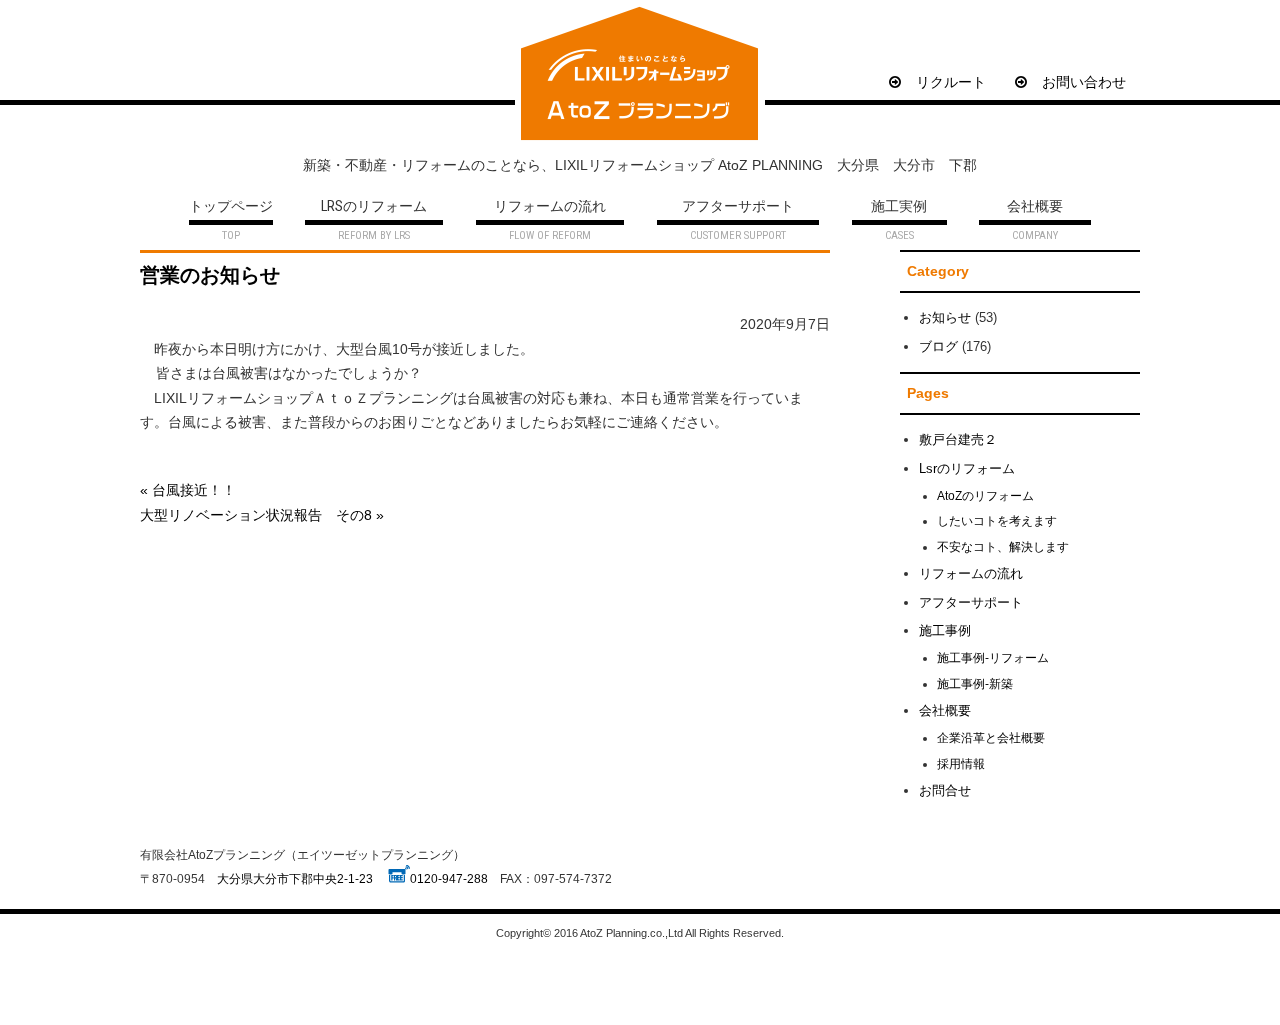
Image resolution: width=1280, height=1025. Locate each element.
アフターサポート (738, 207)
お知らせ (945, 317)
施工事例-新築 (975, 683)
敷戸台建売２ (958, 439)
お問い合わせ (1084, 82)
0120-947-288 (449, 878)
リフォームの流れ (550, 207)
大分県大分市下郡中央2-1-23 (295, 878)
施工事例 (945, 630)
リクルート (951, 82)
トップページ (231, 207)
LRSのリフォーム (374, 207)
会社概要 (1035, 207)
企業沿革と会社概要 (991, 737)
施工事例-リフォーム (993, 657)
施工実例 (899, 207)
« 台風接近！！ (188, 490)
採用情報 (961, 763)
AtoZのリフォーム (985, 495)
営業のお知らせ (210, 275)
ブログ (938, 346)
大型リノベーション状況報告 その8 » (262, 515)
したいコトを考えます (997, 520)
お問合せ (945, 790)
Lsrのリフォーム (967, 468)
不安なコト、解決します (1003, 546)
